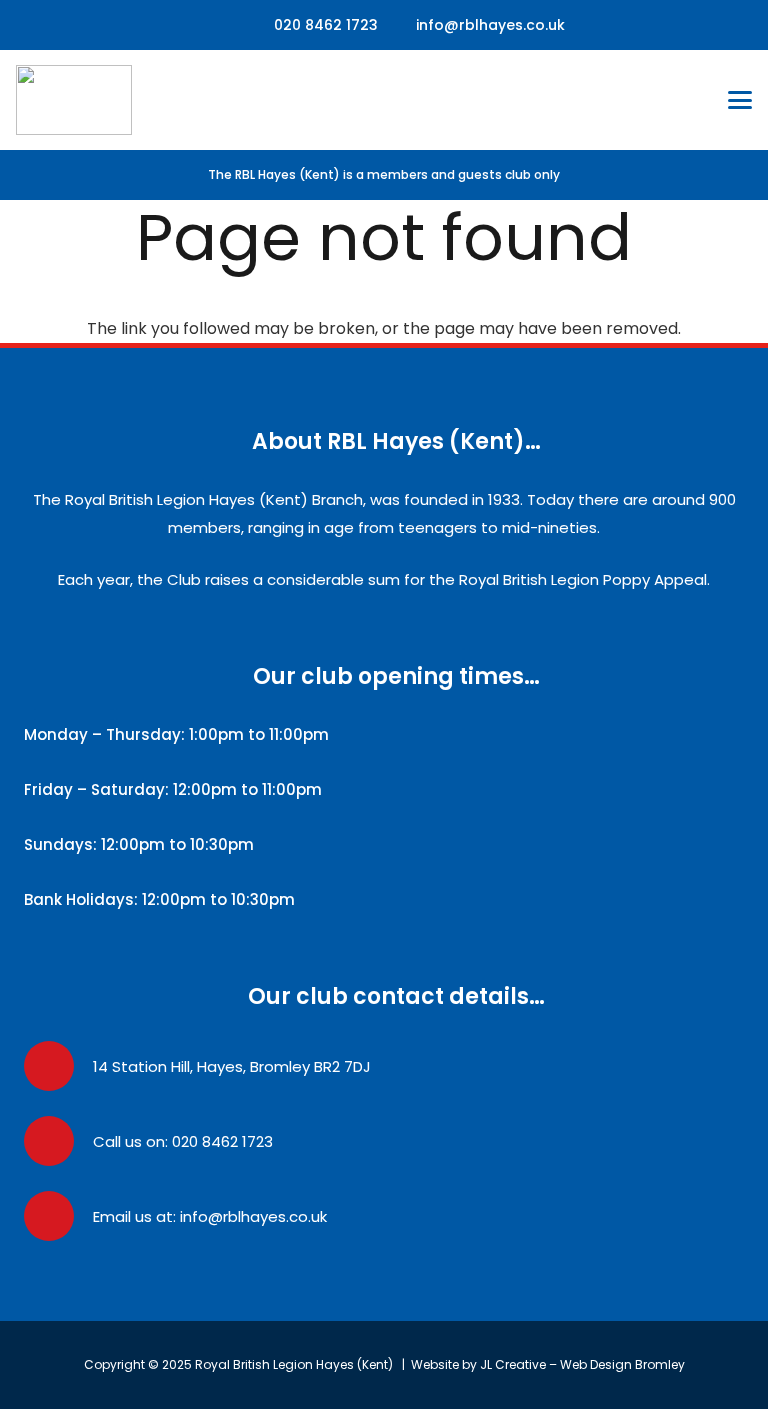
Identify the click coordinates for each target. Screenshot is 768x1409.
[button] (740, 100)
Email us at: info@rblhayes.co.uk (210, 1216)
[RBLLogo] (74, 100)
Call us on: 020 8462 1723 (183, 1141)
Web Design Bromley (622, 1364)
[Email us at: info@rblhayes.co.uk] (58, 1216)
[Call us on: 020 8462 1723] (58, 1141)
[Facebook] (219, 25)
